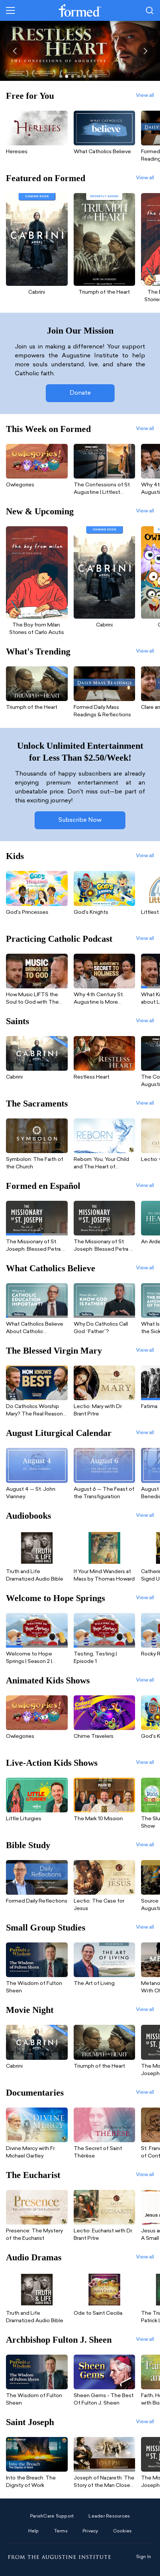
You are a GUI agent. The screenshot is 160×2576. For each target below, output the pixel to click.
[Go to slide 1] (61, 76)
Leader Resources (109, 2516)
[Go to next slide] (145, 51)
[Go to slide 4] (79, 76)
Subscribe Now (80, 820)
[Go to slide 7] (96, 76)
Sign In (144, 2557)
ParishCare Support (52, 2516)
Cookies (123, 2531)
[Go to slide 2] (67, 76)
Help (34, 2531)
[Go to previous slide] (15, 51)
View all (145, 96)
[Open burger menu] (10, 10)
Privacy (90, 2531)
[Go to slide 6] (90, 76)
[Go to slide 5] (84, 76)
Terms (61, 2531)
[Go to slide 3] (73, 76)
